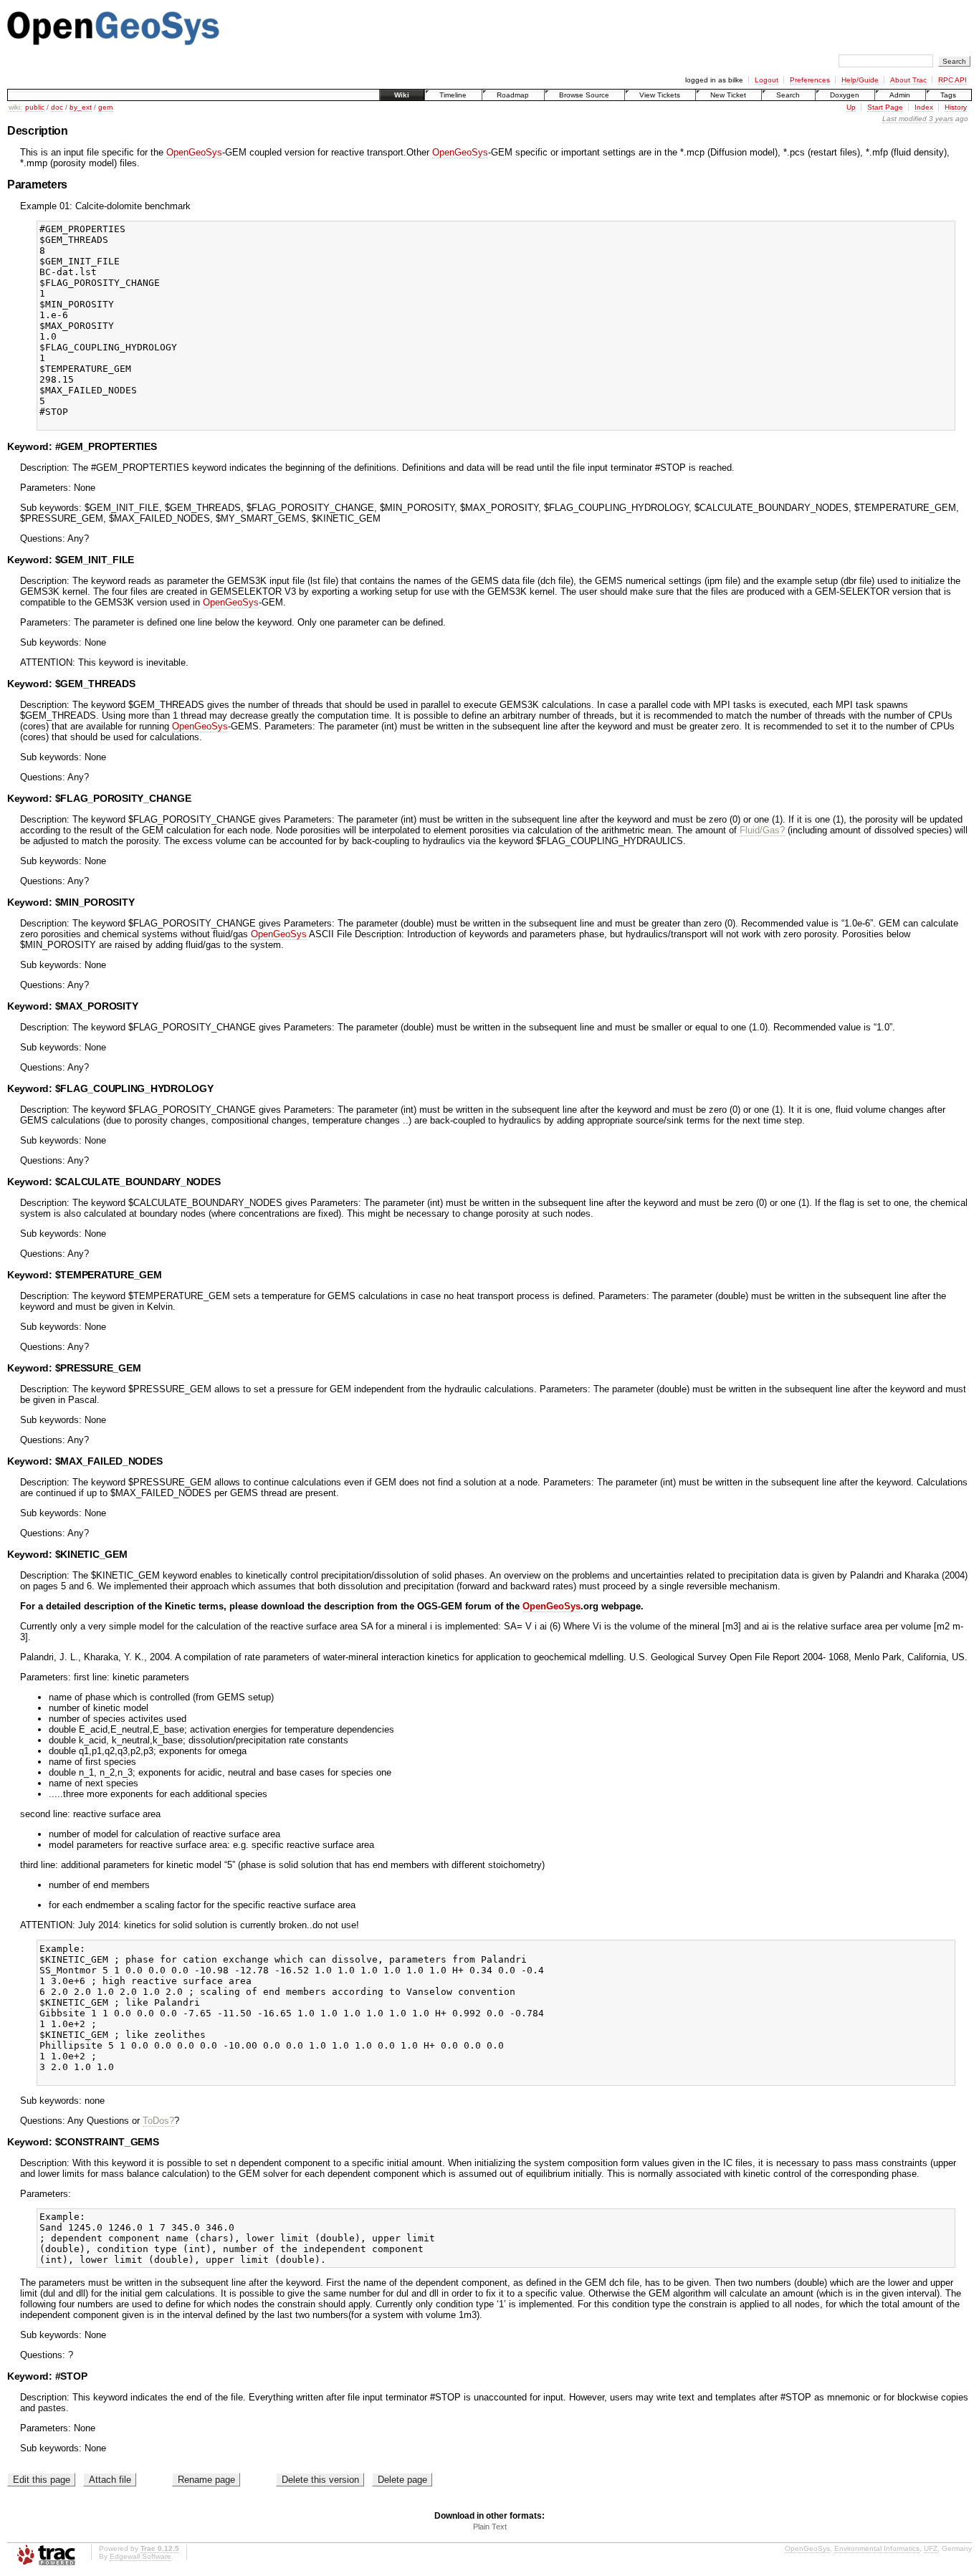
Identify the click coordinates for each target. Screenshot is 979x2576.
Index (924, 107)
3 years (941, 119)
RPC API (952, 80)
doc (57, 107)
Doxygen (845, 95)
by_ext (81, 107)
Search (788, 95)
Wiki (402, 95)
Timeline (453, 95)
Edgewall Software (140, 2556)
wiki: (15, 107)
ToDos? (158, 2121)
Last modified (904, 119)
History (956, 107)
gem (105, 107)
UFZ (931, 2548)
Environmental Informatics (877, 2548)
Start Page (885, 107)
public (35, 107)
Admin (900, 95)
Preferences (810, 80)
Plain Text (490, 2527)
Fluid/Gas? (762, 830)
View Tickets (660, 95)
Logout (767, 80)
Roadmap (513, 95)
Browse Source (584, 95)
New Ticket (728, 95)
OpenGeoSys (194, 152)
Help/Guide (860, 80)
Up (851, 107)
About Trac (908, 80)
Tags (948, 95)
